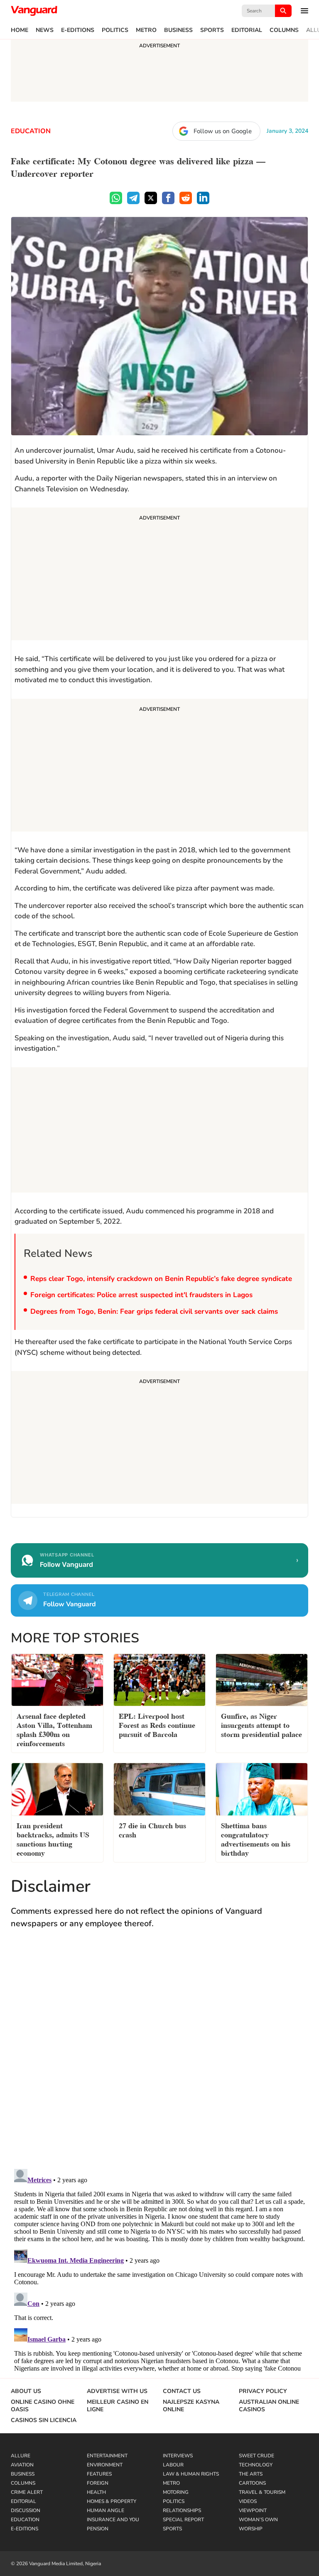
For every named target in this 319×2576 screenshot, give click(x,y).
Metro (146, 30)
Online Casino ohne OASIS (43, 2406)
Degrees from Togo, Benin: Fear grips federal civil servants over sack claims (154, 1311)
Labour (173, 2465)
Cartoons (252, 2483)
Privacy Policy (263, 2391)
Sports (212, 30)
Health (96, 2492)
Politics (115, 30)
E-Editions (78, 30)
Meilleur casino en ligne (118, 2406)
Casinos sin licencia (44, 2420)
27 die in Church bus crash (152, 1829)
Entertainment (107, 2456)
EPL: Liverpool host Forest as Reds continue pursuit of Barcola (157, 1724)
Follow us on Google (223, 131)
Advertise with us (117, 2391)
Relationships (182, 2510)
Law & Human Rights (191, 2474)
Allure (21, 2456)
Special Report (183, 2520)
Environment (105, 2465)
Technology (256, 2465)
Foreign (98, 2483)
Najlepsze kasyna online (191, 2406)
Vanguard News (34, 11)
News (45, 30)
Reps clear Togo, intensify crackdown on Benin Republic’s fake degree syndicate (161, 1279)
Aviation (22, 2465)
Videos (248, 2501)
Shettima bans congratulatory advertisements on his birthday (256, 1838)
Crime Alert (27, 2492)
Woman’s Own (258, 2520)
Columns (284, 30)
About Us (26, 2391)
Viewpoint (253, 2510)
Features (99, 2474)
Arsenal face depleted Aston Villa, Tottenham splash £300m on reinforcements (54, 1729)
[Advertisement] (159, 575)
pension (98, 2529)
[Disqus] (159, 2057)
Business (178, 30)
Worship (251, 2529)
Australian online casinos (269, 2406)
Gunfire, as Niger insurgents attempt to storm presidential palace (261, 1724)
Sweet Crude (256, 2456)
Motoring (176, 2492)
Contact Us (182, 2391)
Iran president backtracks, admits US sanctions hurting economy (53, 1838)
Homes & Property (112, 2501)
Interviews (178, 2456)
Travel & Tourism (262, 2492)
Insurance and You (113, 2520)
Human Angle (106, 2510)
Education (31, 131)
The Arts (251, 2474)
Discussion (26, 2510)
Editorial (247, 30)
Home (20, 30)
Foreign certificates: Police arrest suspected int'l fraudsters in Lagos (141, 1295)
